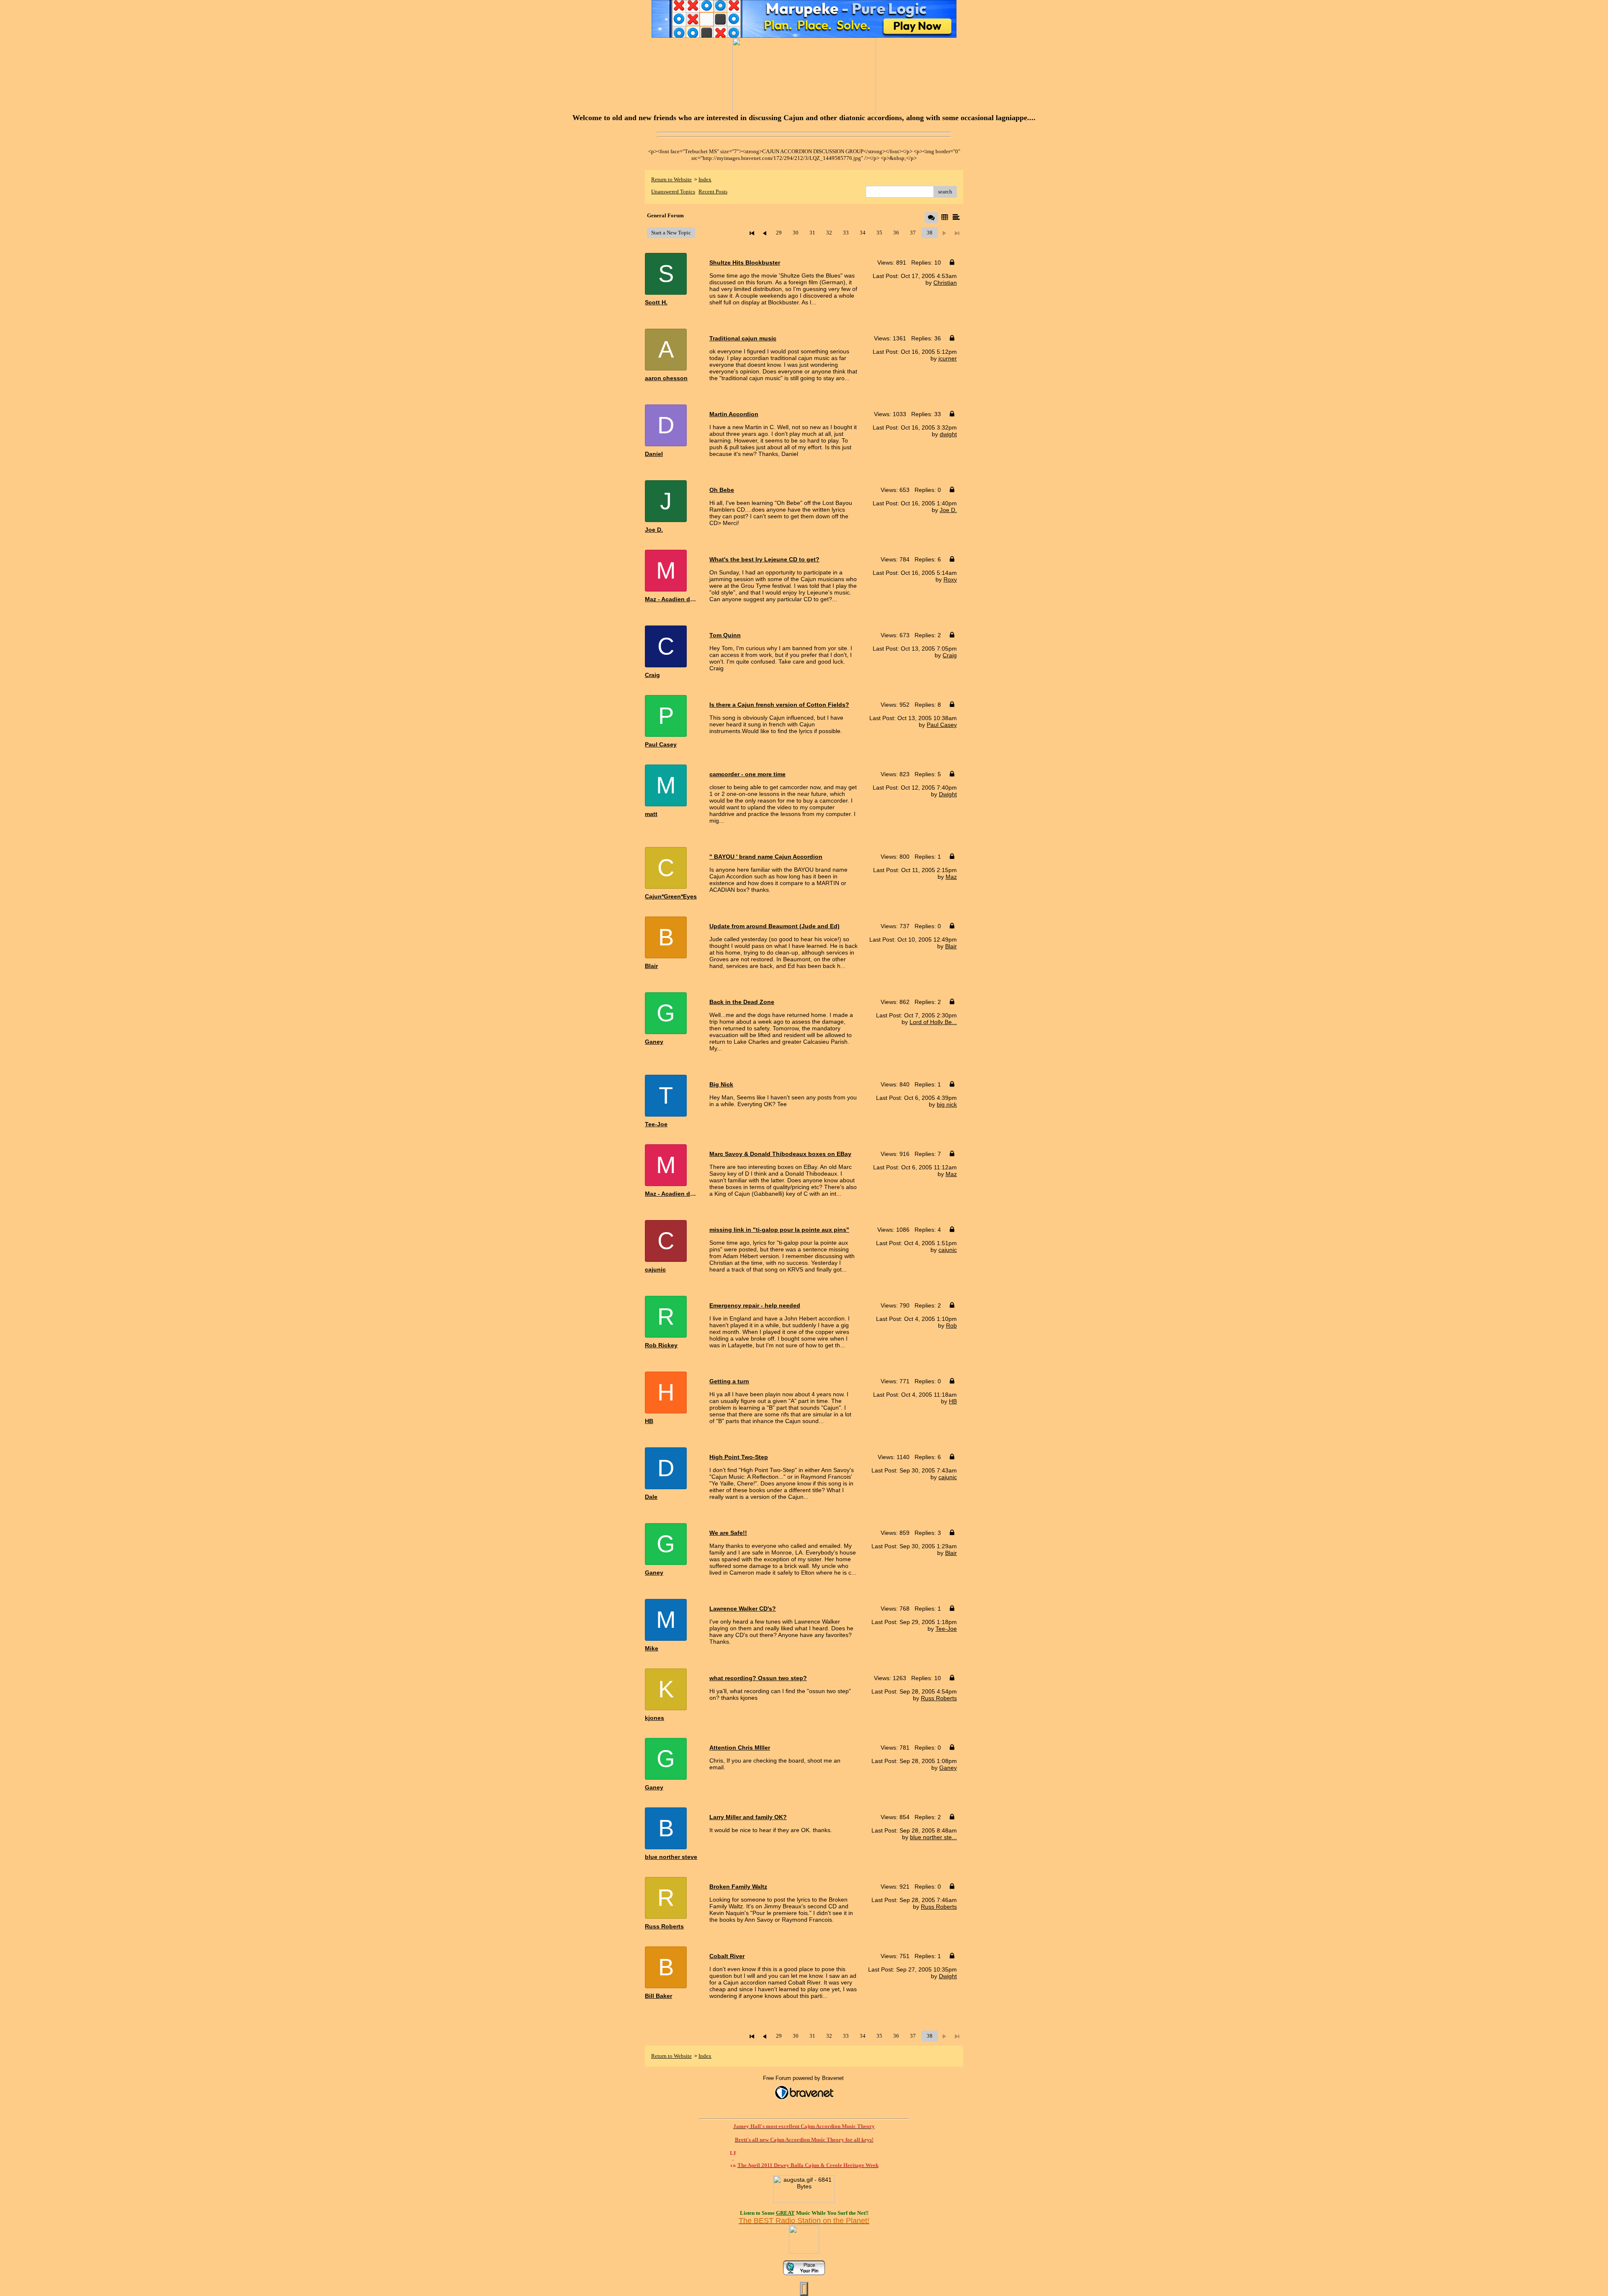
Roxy (950, 579)
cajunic (948, 1250)
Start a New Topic (671, 233)
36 (896, 233)
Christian (945, 283)
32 (829, 233)
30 (796, 233)
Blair (951, 946)
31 (812, 233)
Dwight (948, 794)
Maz (951, 877)
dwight (948, 434)
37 (913, 233)
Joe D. (948, 510)
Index (705, 179)
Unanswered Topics (673, 192)
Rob (951, 1326)
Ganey (948, 1768)
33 (846, 233)
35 (879, 233)
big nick (947, 1104)
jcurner (948, 358)
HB (953, 1401)
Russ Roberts (939, 1698)
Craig (950, 655)
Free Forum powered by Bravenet (804, 2078)
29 (779, 233)
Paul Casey (942, 725)
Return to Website (671, 179)
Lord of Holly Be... (933, 1022)
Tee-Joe (946, 1629)
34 (863, 233)
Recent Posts (713, 192)
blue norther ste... (933, 1837)
